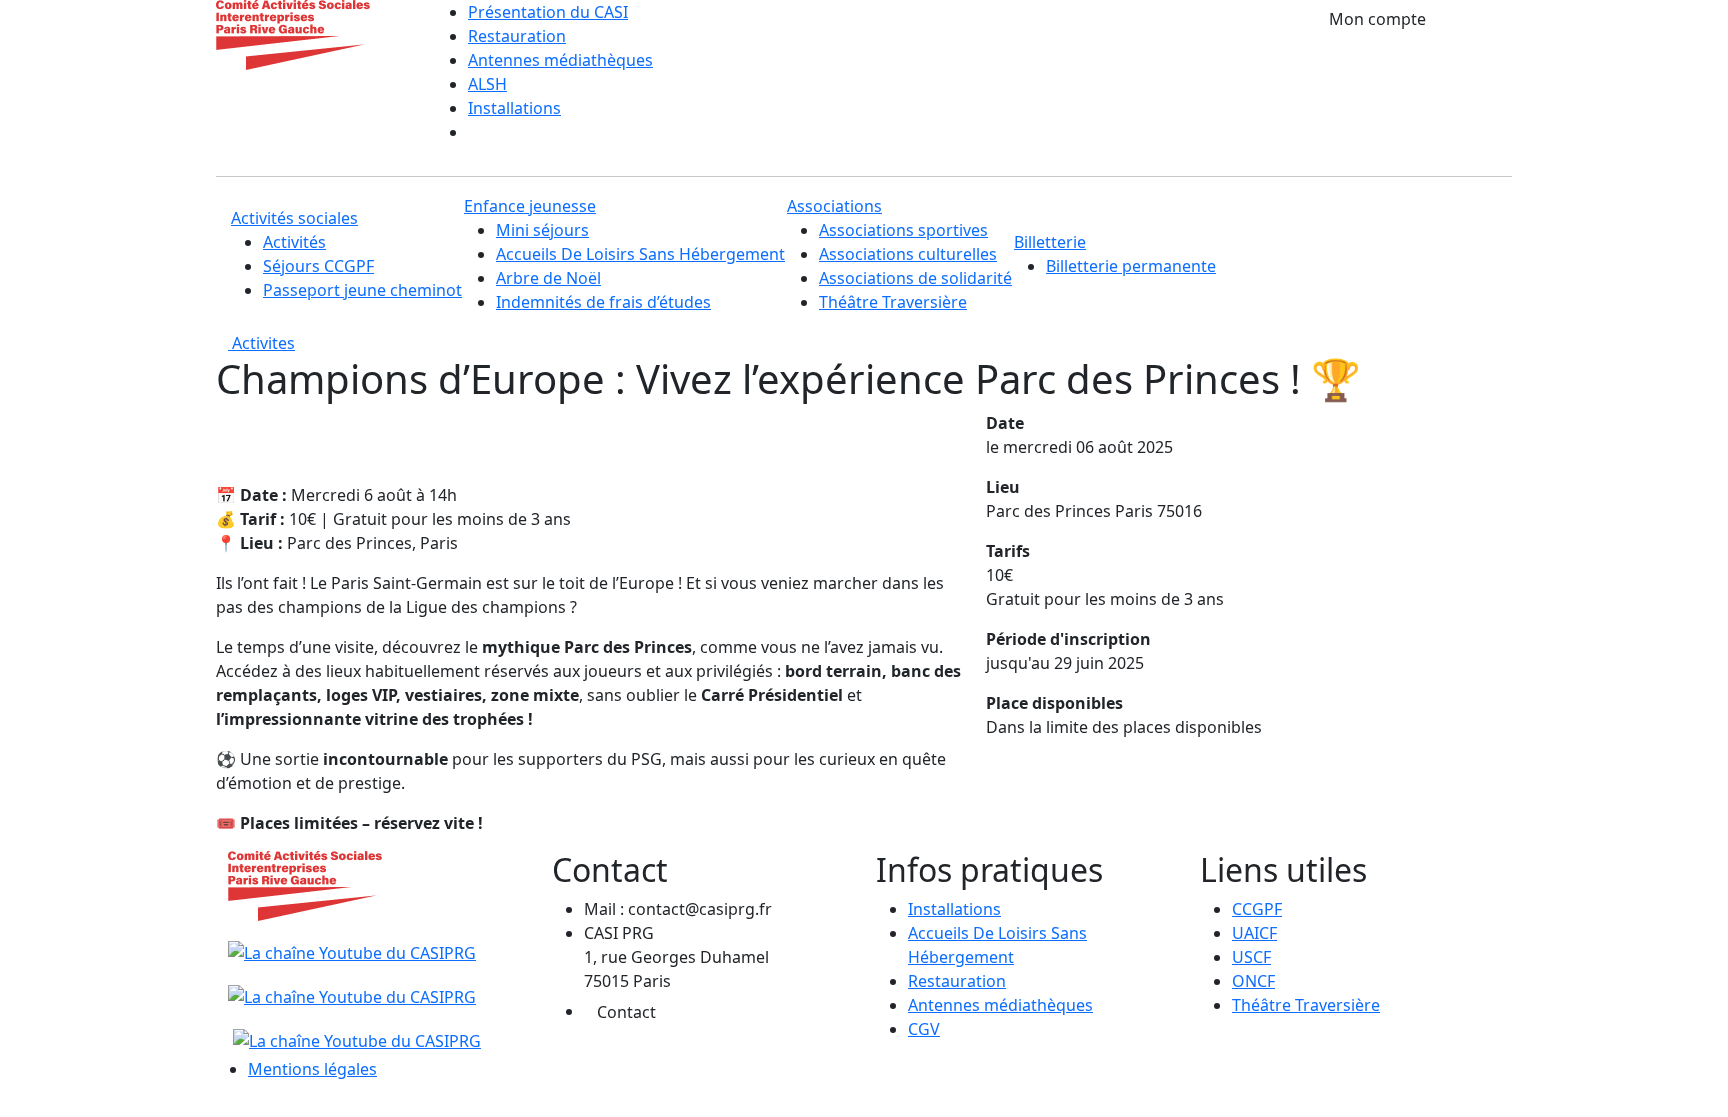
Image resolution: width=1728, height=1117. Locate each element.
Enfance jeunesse (530, 206)
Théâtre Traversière (893, 302)
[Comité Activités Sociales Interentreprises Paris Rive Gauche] (293, 33)
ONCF (1253, 981)
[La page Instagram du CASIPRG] (354, 1029)
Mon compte (1377, 19)
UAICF (1254, 933)
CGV (924, 1029)
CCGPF (1257, 909)
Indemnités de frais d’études (603, 302)
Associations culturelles (908, 254)
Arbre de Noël (548, 278)
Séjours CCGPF (318, 266)
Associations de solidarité (915, 278)
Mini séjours (542, 230)
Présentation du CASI (548, 12)
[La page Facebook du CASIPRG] (352, 985)
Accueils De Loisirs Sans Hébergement (640, 254)
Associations (834, 206)
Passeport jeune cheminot (362, 290)
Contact (626, 1012)
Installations (514, 108)
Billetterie (1050, 242)
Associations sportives (903, 230)
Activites (261, 343)
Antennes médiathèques (560, 60)
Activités (294, 242)
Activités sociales (294, 218)
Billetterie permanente (1131, 266)
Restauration (517, 36)
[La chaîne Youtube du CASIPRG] (354, 941)
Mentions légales (312, 1069)
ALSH (487, 84)
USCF (1251, 957)
